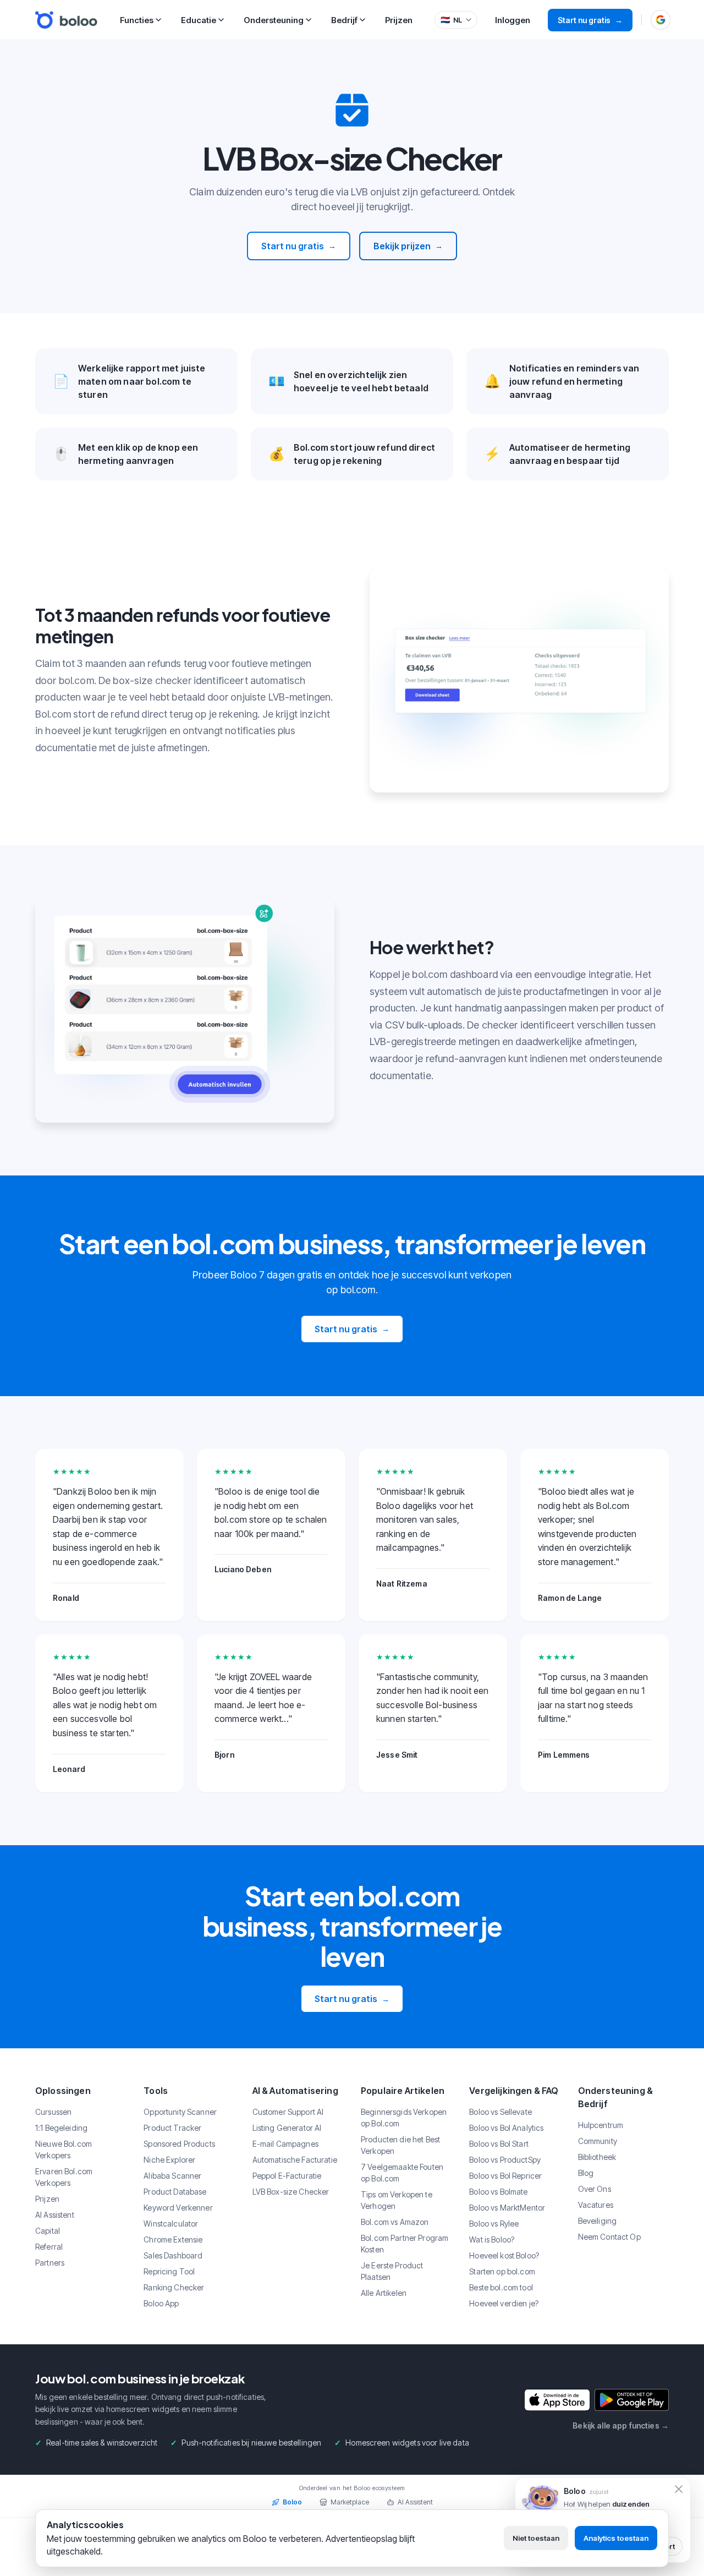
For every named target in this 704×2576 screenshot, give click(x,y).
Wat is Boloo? (492, 2239)
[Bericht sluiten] (679, 2489)
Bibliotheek (597, 2157)
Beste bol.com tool (501, 2287)
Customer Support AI (288, 2112)
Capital (48, 2231)
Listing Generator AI (287, 2128)
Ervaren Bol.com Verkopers (64, 2177)
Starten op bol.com (502, 2271)
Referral (49, 2247)
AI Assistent (55, 2215)
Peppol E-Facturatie (287, 2176)
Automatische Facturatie (295, 2160)
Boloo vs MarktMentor (507, 2208)
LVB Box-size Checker (291, 2192)
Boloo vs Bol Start (499, 2144)
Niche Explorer (169, 2160)
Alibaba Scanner (172, 2176)
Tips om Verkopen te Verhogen (397, 2200)
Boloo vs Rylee (494, 2224)
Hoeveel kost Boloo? (504, 2255)
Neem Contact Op (609, 2237)
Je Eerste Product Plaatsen (392, 2271)
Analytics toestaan (616, 2538)
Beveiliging (598, 2221)
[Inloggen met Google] (661, 20)
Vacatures (596, 2205)
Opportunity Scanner (180, 2112)
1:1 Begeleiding (61, 2128)
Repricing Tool (169, 2271)
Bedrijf (344, 20)
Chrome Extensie (173, 2239)
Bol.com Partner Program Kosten (405, 2244)
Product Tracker (172, 2128)
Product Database (175, 2192)
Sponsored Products (179, 2144)
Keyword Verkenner (178, 2208)
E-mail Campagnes (285, 2144)
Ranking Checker (174, 2287)
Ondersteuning (274, 20)
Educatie (199, 20)
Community (598, 2141)
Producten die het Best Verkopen (400, 2145)
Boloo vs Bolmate (498, 2192)
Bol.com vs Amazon (395, 2222)
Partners (50, 2263)
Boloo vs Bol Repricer (505, 2176)
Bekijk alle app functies (621, 2425)
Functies (137, 20)
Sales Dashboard (173, 2255)
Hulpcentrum (601, 2125)
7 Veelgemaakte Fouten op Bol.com (402, 2173)
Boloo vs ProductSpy (505, 2160)
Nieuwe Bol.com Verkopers (64, 2150)
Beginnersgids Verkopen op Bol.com (404, 2118)
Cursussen (53, 2112)
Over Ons (595, 2189)
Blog (586, 2173)
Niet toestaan (536, 2538)
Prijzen (399, 20)
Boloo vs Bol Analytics (506, 2128)
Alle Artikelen (384, 2293)
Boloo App (161, 2303)
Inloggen (513, 20)
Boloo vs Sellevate (501, 2112)
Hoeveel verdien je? (504, 2303)
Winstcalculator (171, 2224)
